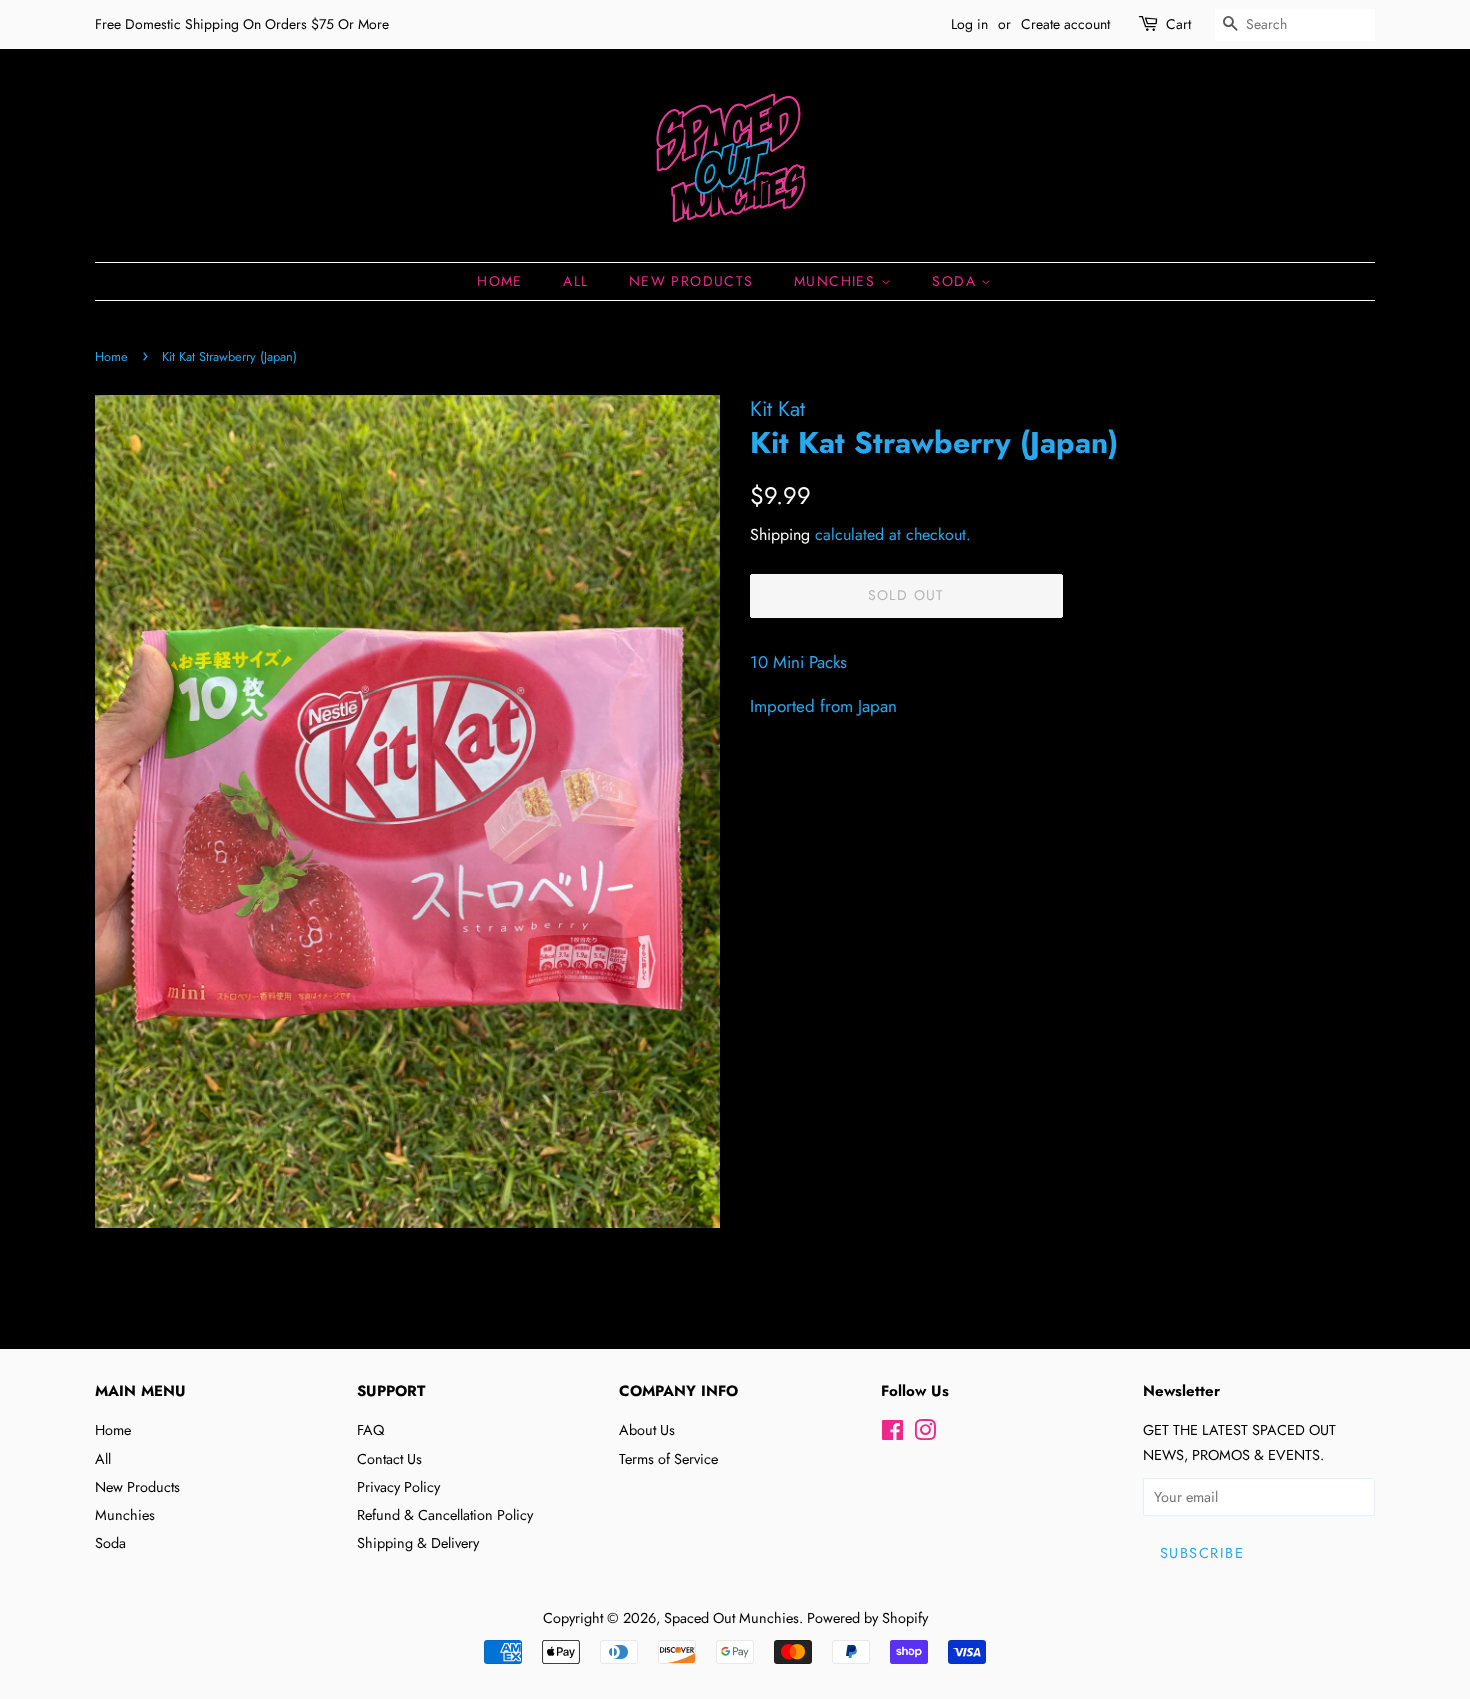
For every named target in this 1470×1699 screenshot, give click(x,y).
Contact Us (389, 1459)
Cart (1178, 24)
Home (500, 281)
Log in (969, 24)
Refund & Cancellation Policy (445, 1515)
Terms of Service (668, 1459)
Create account (1065, 24)
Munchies (837, 281)
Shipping (780, 534)
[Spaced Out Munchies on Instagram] (925, 1434)
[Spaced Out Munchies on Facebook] (892, 1434)
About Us (647, 1430)
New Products (691, 281)
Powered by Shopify (867, 1618)
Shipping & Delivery (418, 1543)
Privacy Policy (398, 1487)
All (575, 281)
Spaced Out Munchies (731, 1618)
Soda (956, 281)
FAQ (370, 1430)
